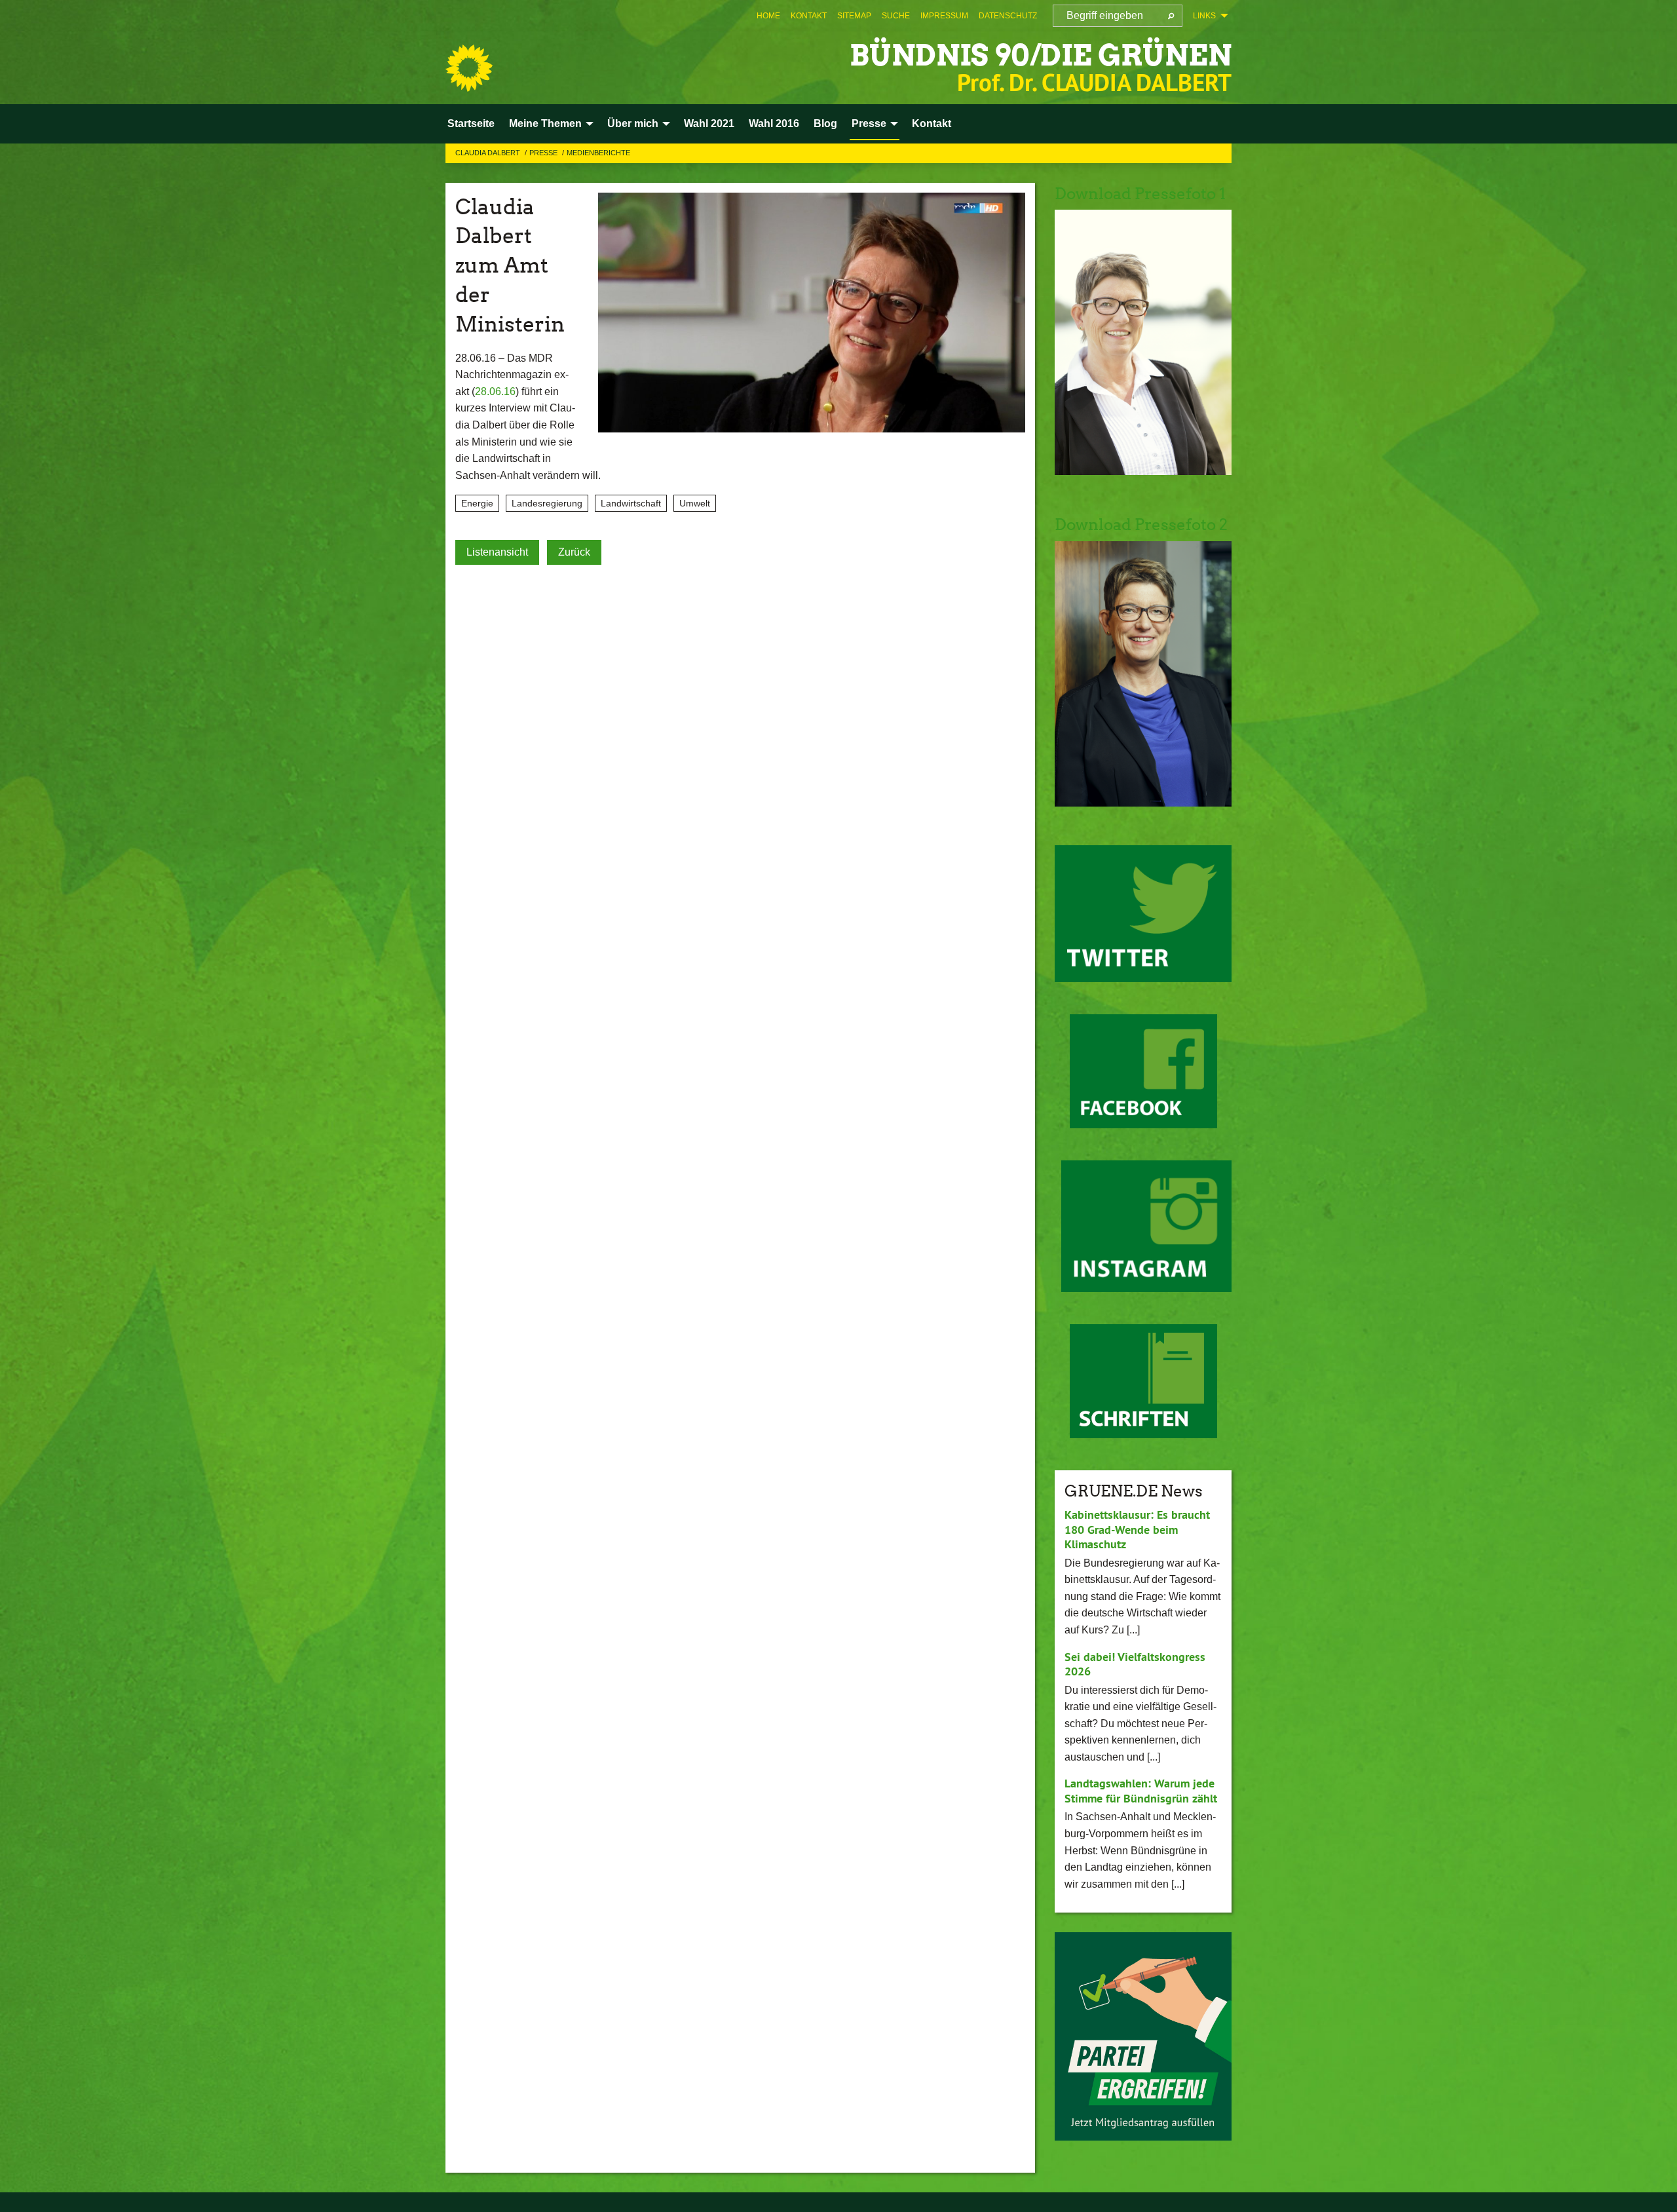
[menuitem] (768, 16)
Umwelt (695, 503)
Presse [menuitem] (869, 124)
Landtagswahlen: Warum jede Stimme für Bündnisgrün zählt (1141, 1791)
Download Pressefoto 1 (1140, 194)
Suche (896, 16)
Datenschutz (1008, 16)
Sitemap (854, 16)
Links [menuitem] (1204, 16)
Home (768, 16)
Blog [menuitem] (825, 124)
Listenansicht (497, 552)
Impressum (944, 16)
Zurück (574, 552)
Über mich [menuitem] (633, 124)
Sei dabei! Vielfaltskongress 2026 (1135, 1664)
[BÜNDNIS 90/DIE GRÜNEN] (469, 68)
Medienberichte (598, 153)
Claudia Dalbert (489, 153)
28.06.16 (495, 391)
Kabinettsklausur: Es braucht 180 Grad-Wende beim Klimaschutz (1137, 1529)
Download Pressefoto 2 (1141, 524)
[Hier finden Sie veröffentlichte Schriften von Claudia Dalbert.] (1143, 1381)
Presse (544, 153)
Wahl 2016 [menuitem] (774, 124)
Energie (477, 503)
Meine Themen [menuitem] (545, 124)
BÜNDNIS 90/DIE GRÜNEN (1041, 55)
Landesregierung (547, 503)
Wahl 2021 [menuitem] (709, 124)
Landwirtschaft (631, 503)
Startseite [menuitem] (471, 124)
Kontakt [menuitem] (932, 124)
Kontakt (809, 16)
